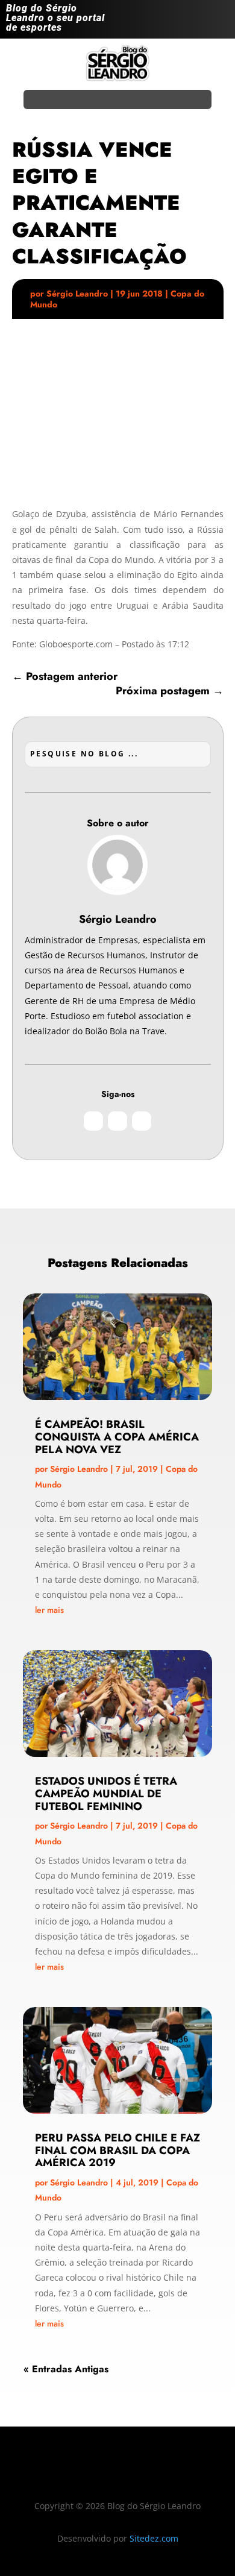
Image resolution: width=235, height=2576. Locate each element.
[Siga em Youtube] (219, 22)
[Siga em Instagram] (171, 22)
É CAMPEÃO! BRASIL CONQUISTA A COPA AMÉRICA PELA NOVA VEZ (117, 1437)
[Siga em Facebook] (195, 22)
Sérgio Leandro (77, 294)
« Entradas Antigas (66, 2369)
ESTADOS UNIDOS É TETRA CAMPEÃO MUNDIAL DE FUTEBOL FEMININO (106, 1794)
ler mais (49, 1610)
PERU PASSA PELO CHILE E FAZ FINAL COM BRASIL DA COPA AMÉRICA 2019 (117, 2150)
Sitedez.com (154, 2538)
